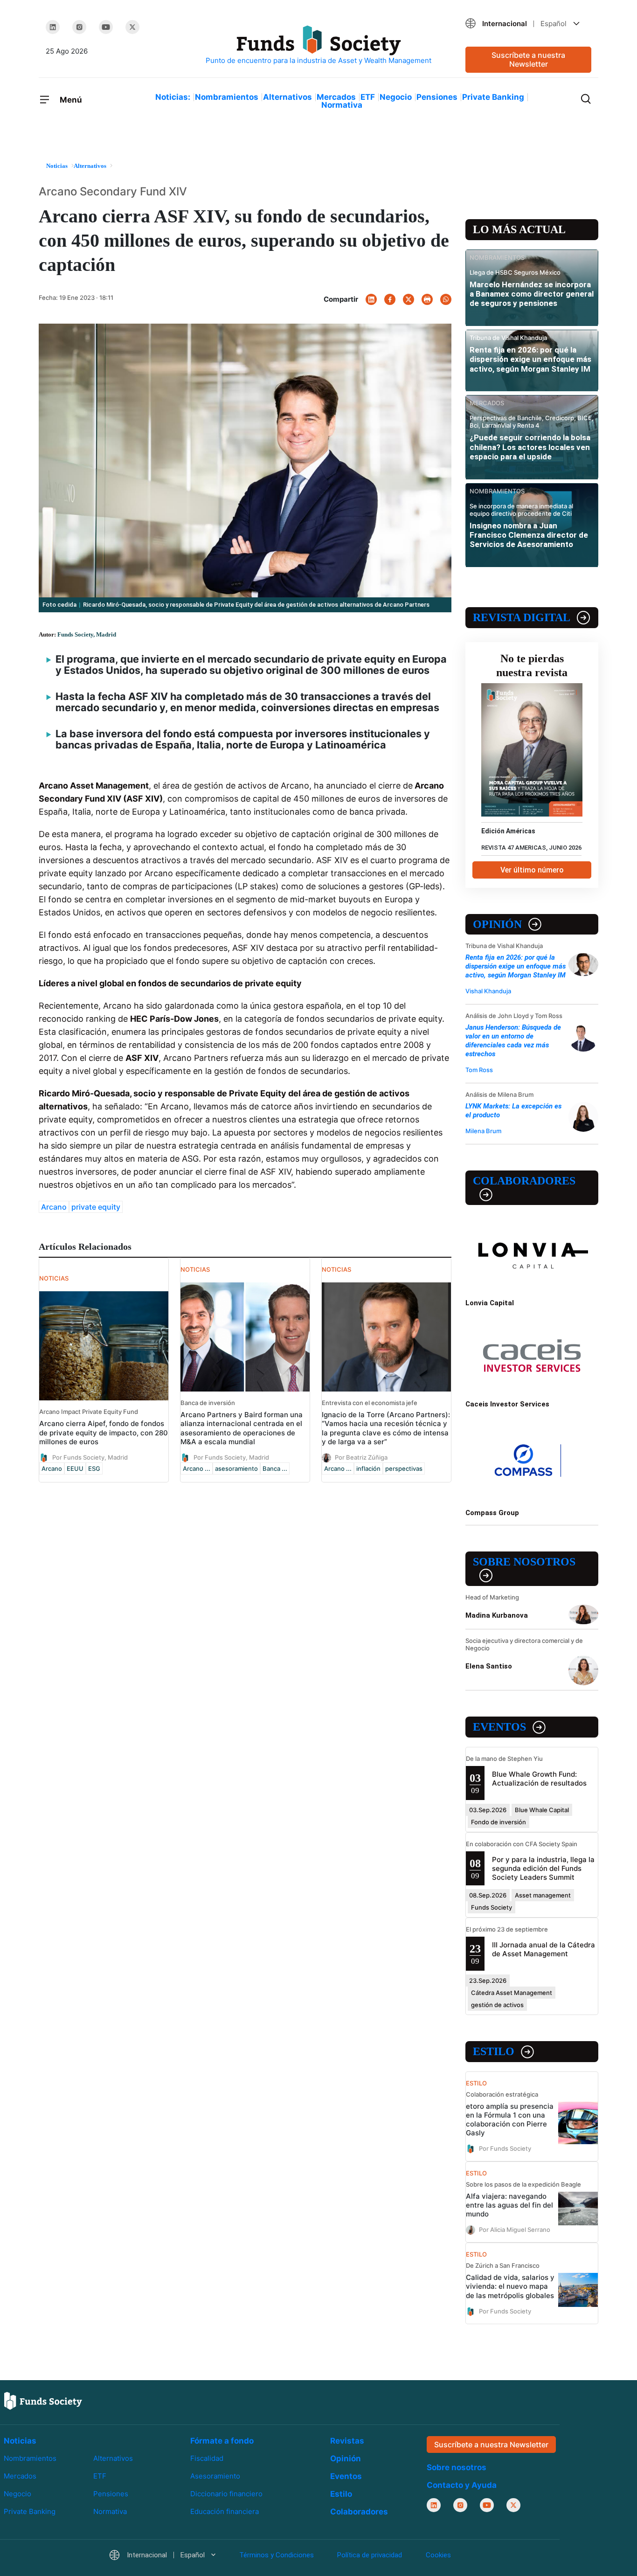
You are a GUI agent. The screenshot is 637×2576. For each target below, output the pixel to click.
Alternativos (287, 97)
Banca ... (275, 1468)
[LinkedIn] (53, 27)
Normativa (342, 105)
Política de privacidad (370, 2555)
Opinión (497, 924)
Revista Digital (522, 617)
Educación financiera (225, 2511)
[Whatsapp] (446, 299)
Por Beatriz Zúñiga (361, 1457)
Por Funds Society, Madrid (90, 1457)
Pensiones (437, 97)
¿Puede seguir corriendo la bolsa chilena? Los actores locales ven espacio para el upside (530, 447)
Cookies (438, 2555)
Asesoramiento (215, 2476)
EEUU (75, 1468)
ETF (368, 97)
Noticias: (173, 97)
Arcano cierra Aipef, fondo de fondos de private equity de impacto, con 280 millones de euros (104, 1432)
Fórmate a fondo (222, 2441)
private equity (96, 1207)
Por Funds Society (505, 2148)
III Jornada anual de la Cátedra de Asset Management (544, 1949)
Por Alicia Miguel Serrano (515, 2230)
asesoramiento (236, 1468)
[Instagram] (79, 27)
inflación (368, 1468)
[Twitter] (132, 27)
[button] (528, 24)
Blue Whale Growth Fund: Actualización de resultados (539, 1779)
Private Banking (493, 97)
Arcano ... (197, 1468)
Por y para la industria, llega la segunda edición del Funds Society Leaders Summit (543, 1868)
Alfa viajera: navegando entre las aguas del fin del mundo (509, 2205)
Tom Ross (479, 1070)
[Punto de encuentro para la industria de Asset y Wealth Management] (318, 45)
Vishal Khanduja (488, 991)
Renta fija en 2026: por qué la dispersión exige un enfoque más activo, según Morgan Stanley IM (530, 359)
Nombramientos (227, 97)
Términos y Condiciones (277, 2555)
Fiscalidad (207, 2458)
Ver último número (532, 870)
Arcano (54, 1207)
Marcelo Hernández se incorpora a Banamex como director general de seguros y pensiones (532, 294)
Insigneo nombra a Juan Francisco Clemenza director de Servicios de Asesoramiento (529, 535)
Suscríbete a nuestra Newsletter (528, 59)
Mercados (336, 97)
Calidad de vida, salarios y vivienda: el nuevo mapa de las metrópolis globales (510, 2286)
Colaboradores (524, 1181)
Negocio (396, 97)
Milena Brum (483, 1131)
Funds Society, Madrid (87, 634)
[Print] (427, 299)
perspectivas (404, 1468)
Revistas (347, 2441)
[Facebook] (390, 299)
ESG (94, 1468)
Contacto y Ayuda (462, 2485)
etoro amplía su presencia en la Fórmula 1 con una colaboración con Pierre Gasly (510, 2119)
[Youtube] (106, 27)
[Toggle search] (586, 98)
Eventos (499, 1727)
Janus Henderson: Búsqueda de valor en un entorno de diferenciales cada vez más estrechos (513, 1041)
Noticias (20, 2441)
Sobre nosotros (524, 1562)
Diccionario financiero (226, 2494)
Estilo (494, 2051)
